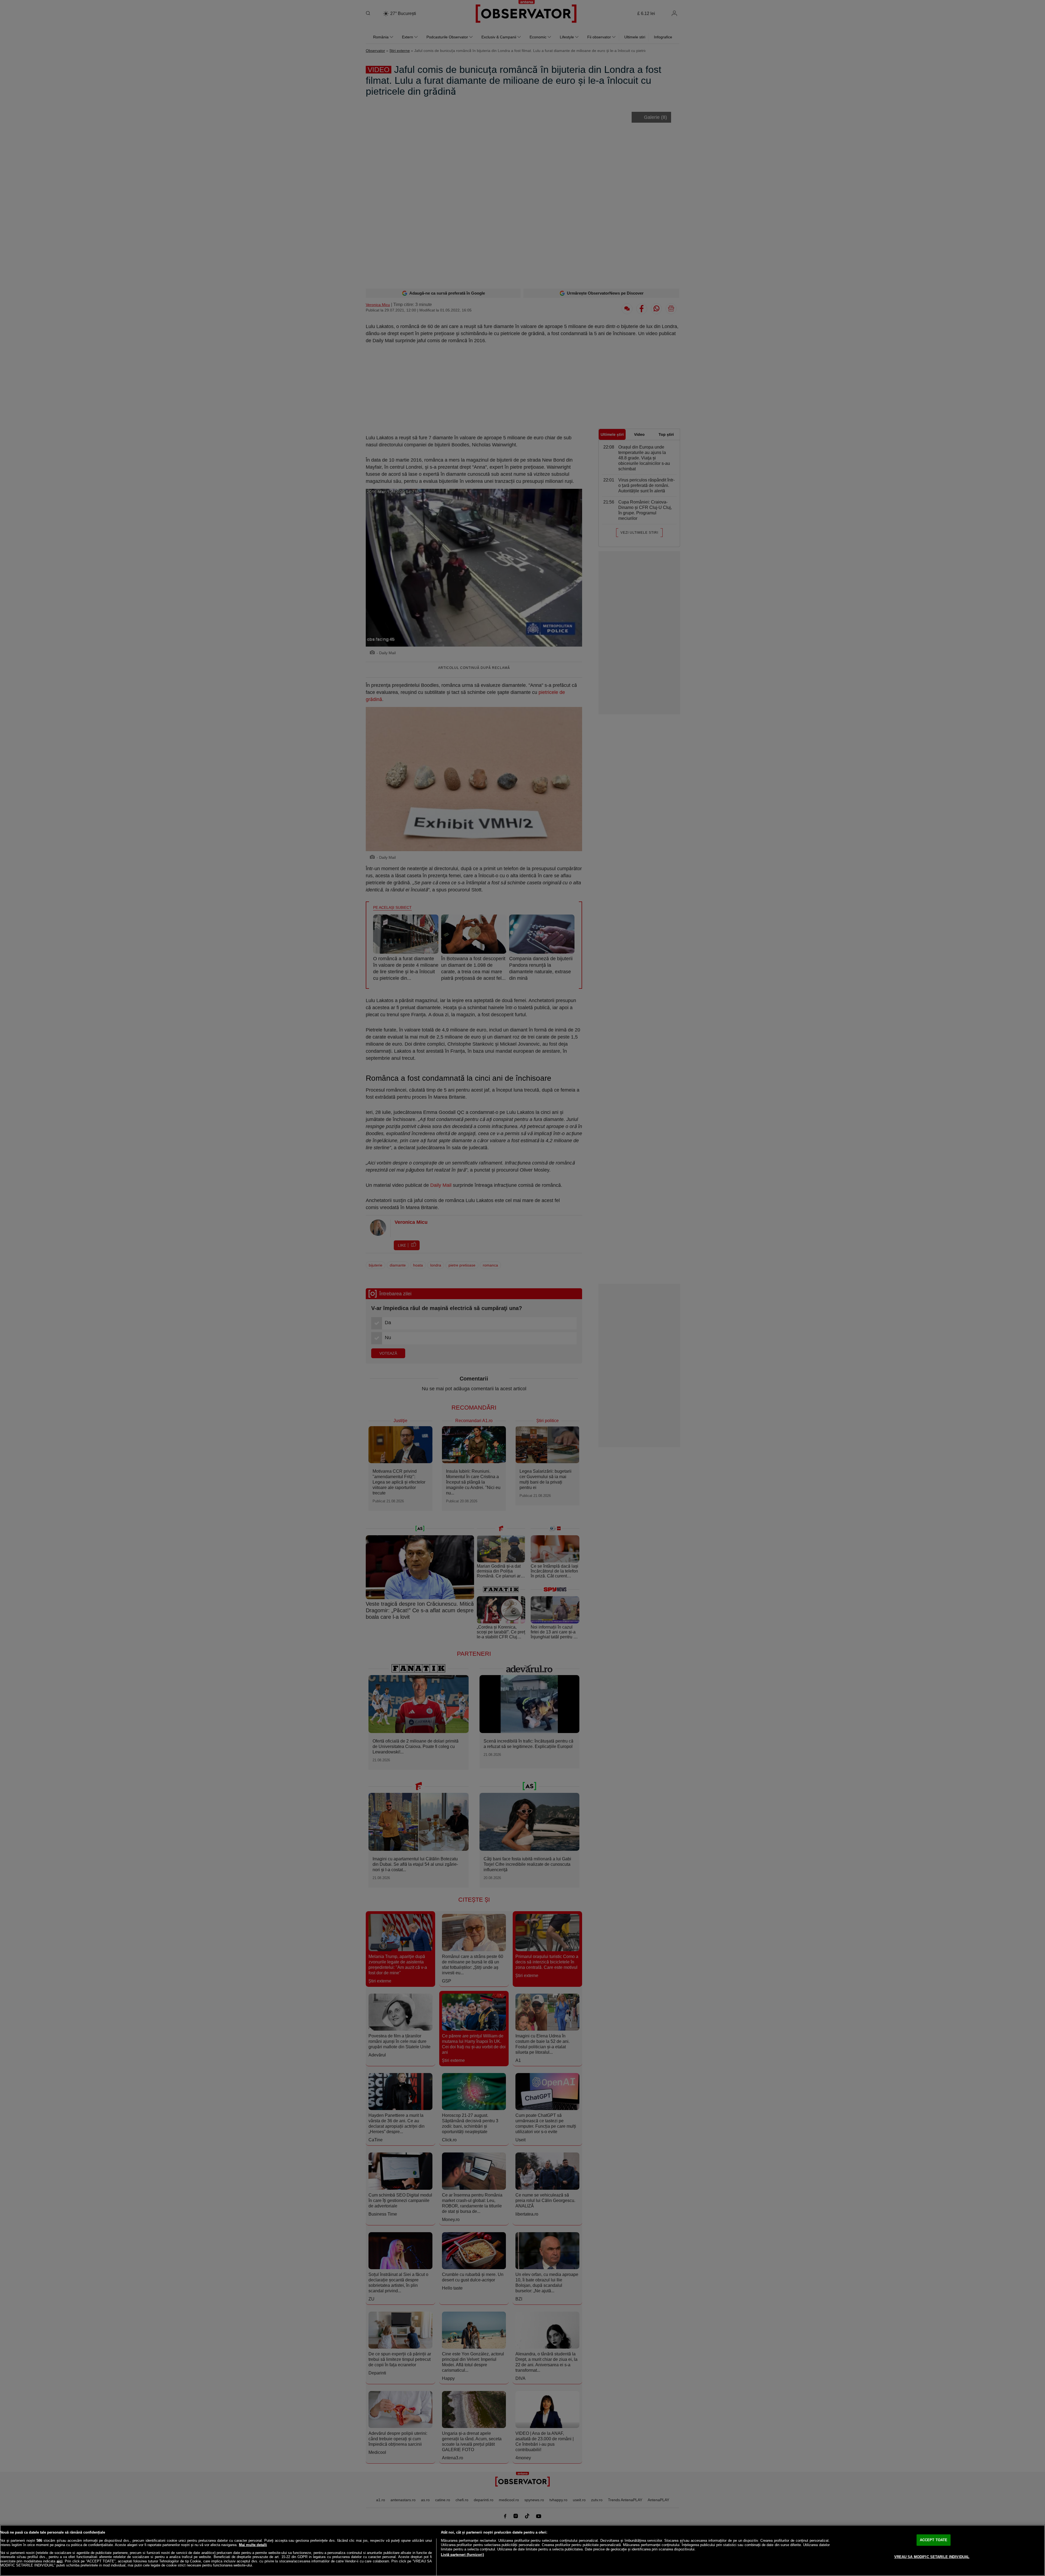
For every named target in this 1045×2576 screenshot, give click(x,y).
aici (60, 2561)
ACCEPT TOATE (934, 2540)
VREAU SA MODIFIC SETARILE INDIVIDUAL (932, 2557)
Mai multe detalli (253, 2545)
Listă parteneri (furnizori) (462, 2555)
